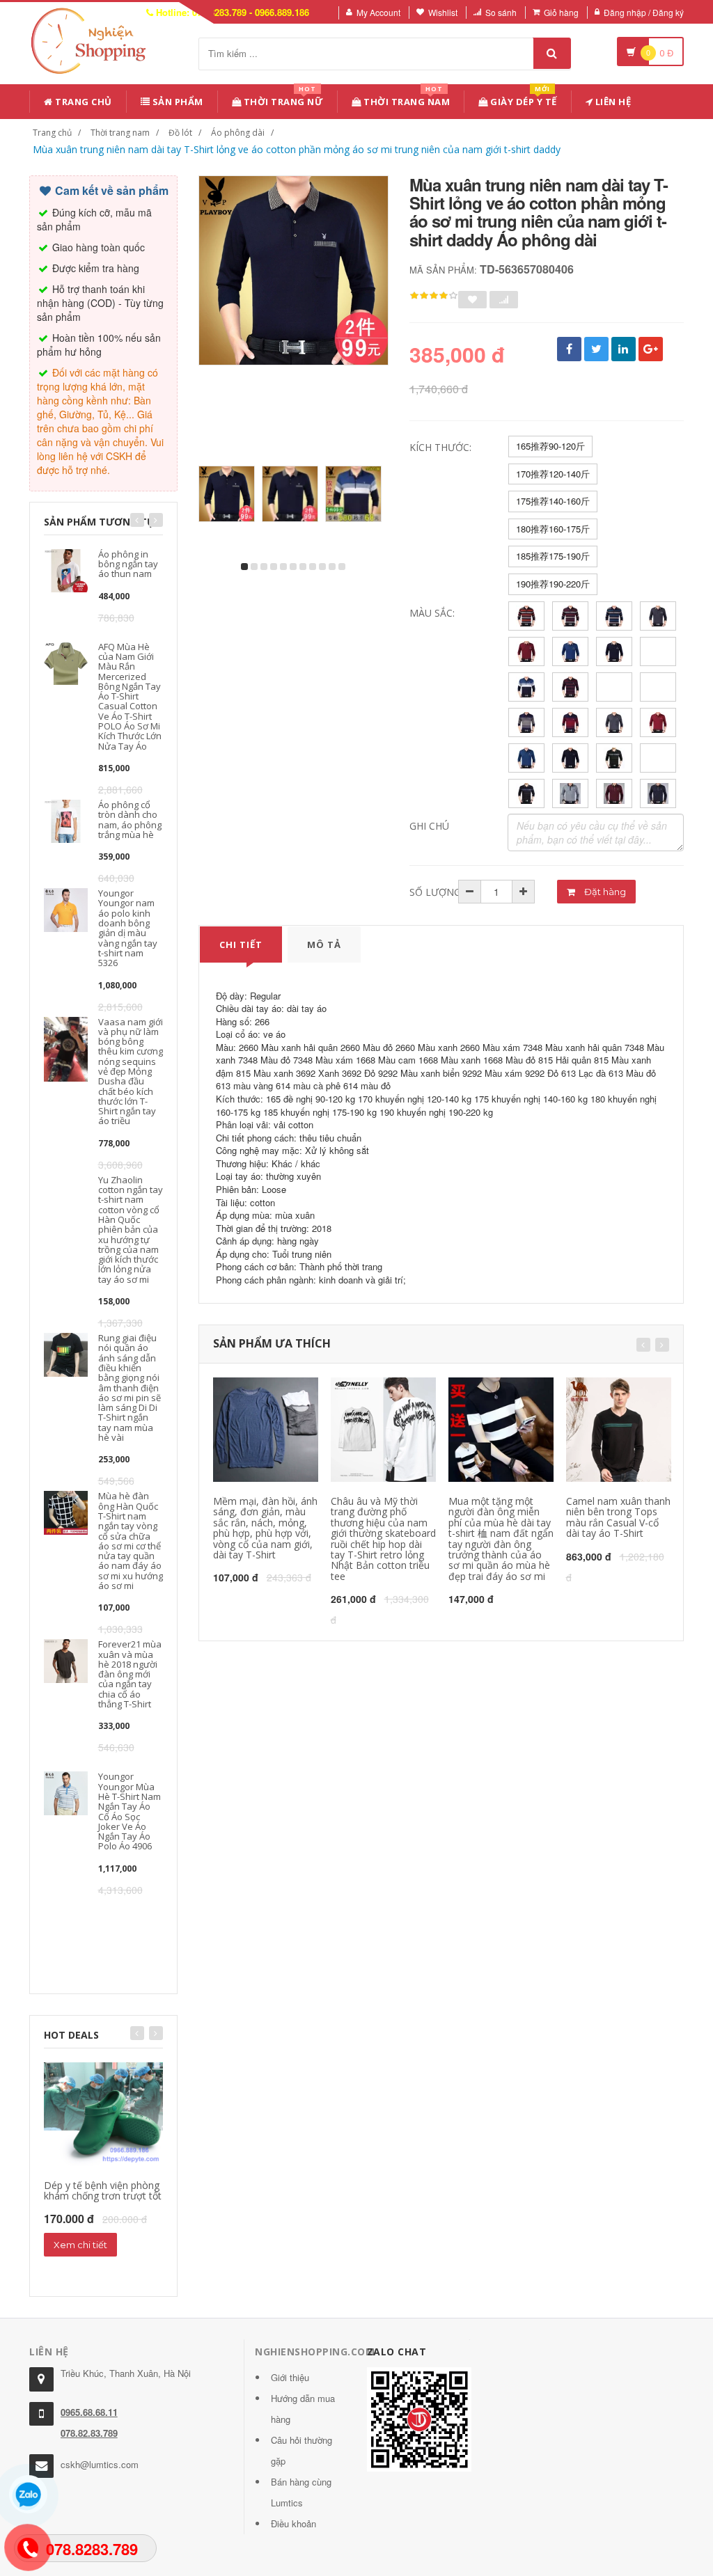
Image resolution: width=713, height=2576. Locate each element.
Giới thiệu (290, 2377)
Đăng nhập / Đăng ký (644, 12)
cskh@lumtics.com (100, 2464)
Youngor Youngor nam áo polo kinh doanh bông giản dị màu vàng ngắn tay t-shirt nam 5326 (128, 928)
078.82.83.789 (89, 2433)
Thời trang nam (120, 133)
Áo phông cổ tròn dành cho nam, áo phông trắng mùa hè (130, 820)
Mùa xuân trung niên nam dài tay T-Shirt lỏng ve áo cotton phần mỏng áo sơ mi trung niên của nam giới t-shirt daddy (297, 149)
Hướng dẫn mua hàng (303, 2409)
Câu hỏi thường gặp (301, 2450)
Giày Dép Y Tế (523, 99)
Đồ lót (180, 133)
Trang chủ (83, 102)
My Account (378, 12)
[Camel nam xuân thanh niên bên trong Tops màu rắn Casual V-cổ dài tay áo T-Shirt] (619, 1430)
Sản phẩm (177, 102)
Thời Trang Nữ (282, 99)
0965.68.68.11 (89, 2412)
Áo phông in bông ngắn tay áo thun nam (128, 564)
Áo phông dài (238, 133)
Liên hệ (612, 102)
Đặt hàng (604, 892)
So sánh (501, 12)
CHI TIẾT (241, 945)
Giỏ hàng (561, 12)
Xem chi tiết (80, 2245)
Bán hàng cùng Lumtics (301, 2492)
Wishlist (443, 12)
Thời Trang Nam (406, 99)
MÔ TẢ (324, 945)
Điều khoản (293, 2523)
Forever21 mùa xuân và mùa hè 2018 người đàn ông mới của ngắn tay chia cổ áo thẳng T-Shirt (130, 1674)
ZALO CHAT (397, 2352)
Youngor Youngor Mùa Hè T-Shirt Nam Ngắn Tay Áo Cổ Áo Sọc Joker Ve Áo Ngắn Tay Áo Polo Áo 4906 (130, 1811)
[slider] (434, 296)
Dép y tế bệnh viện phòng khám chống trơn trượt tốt (103, 2190)
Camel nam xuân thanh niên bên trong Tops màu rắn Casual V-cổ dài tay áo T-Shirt (618, 1517)
